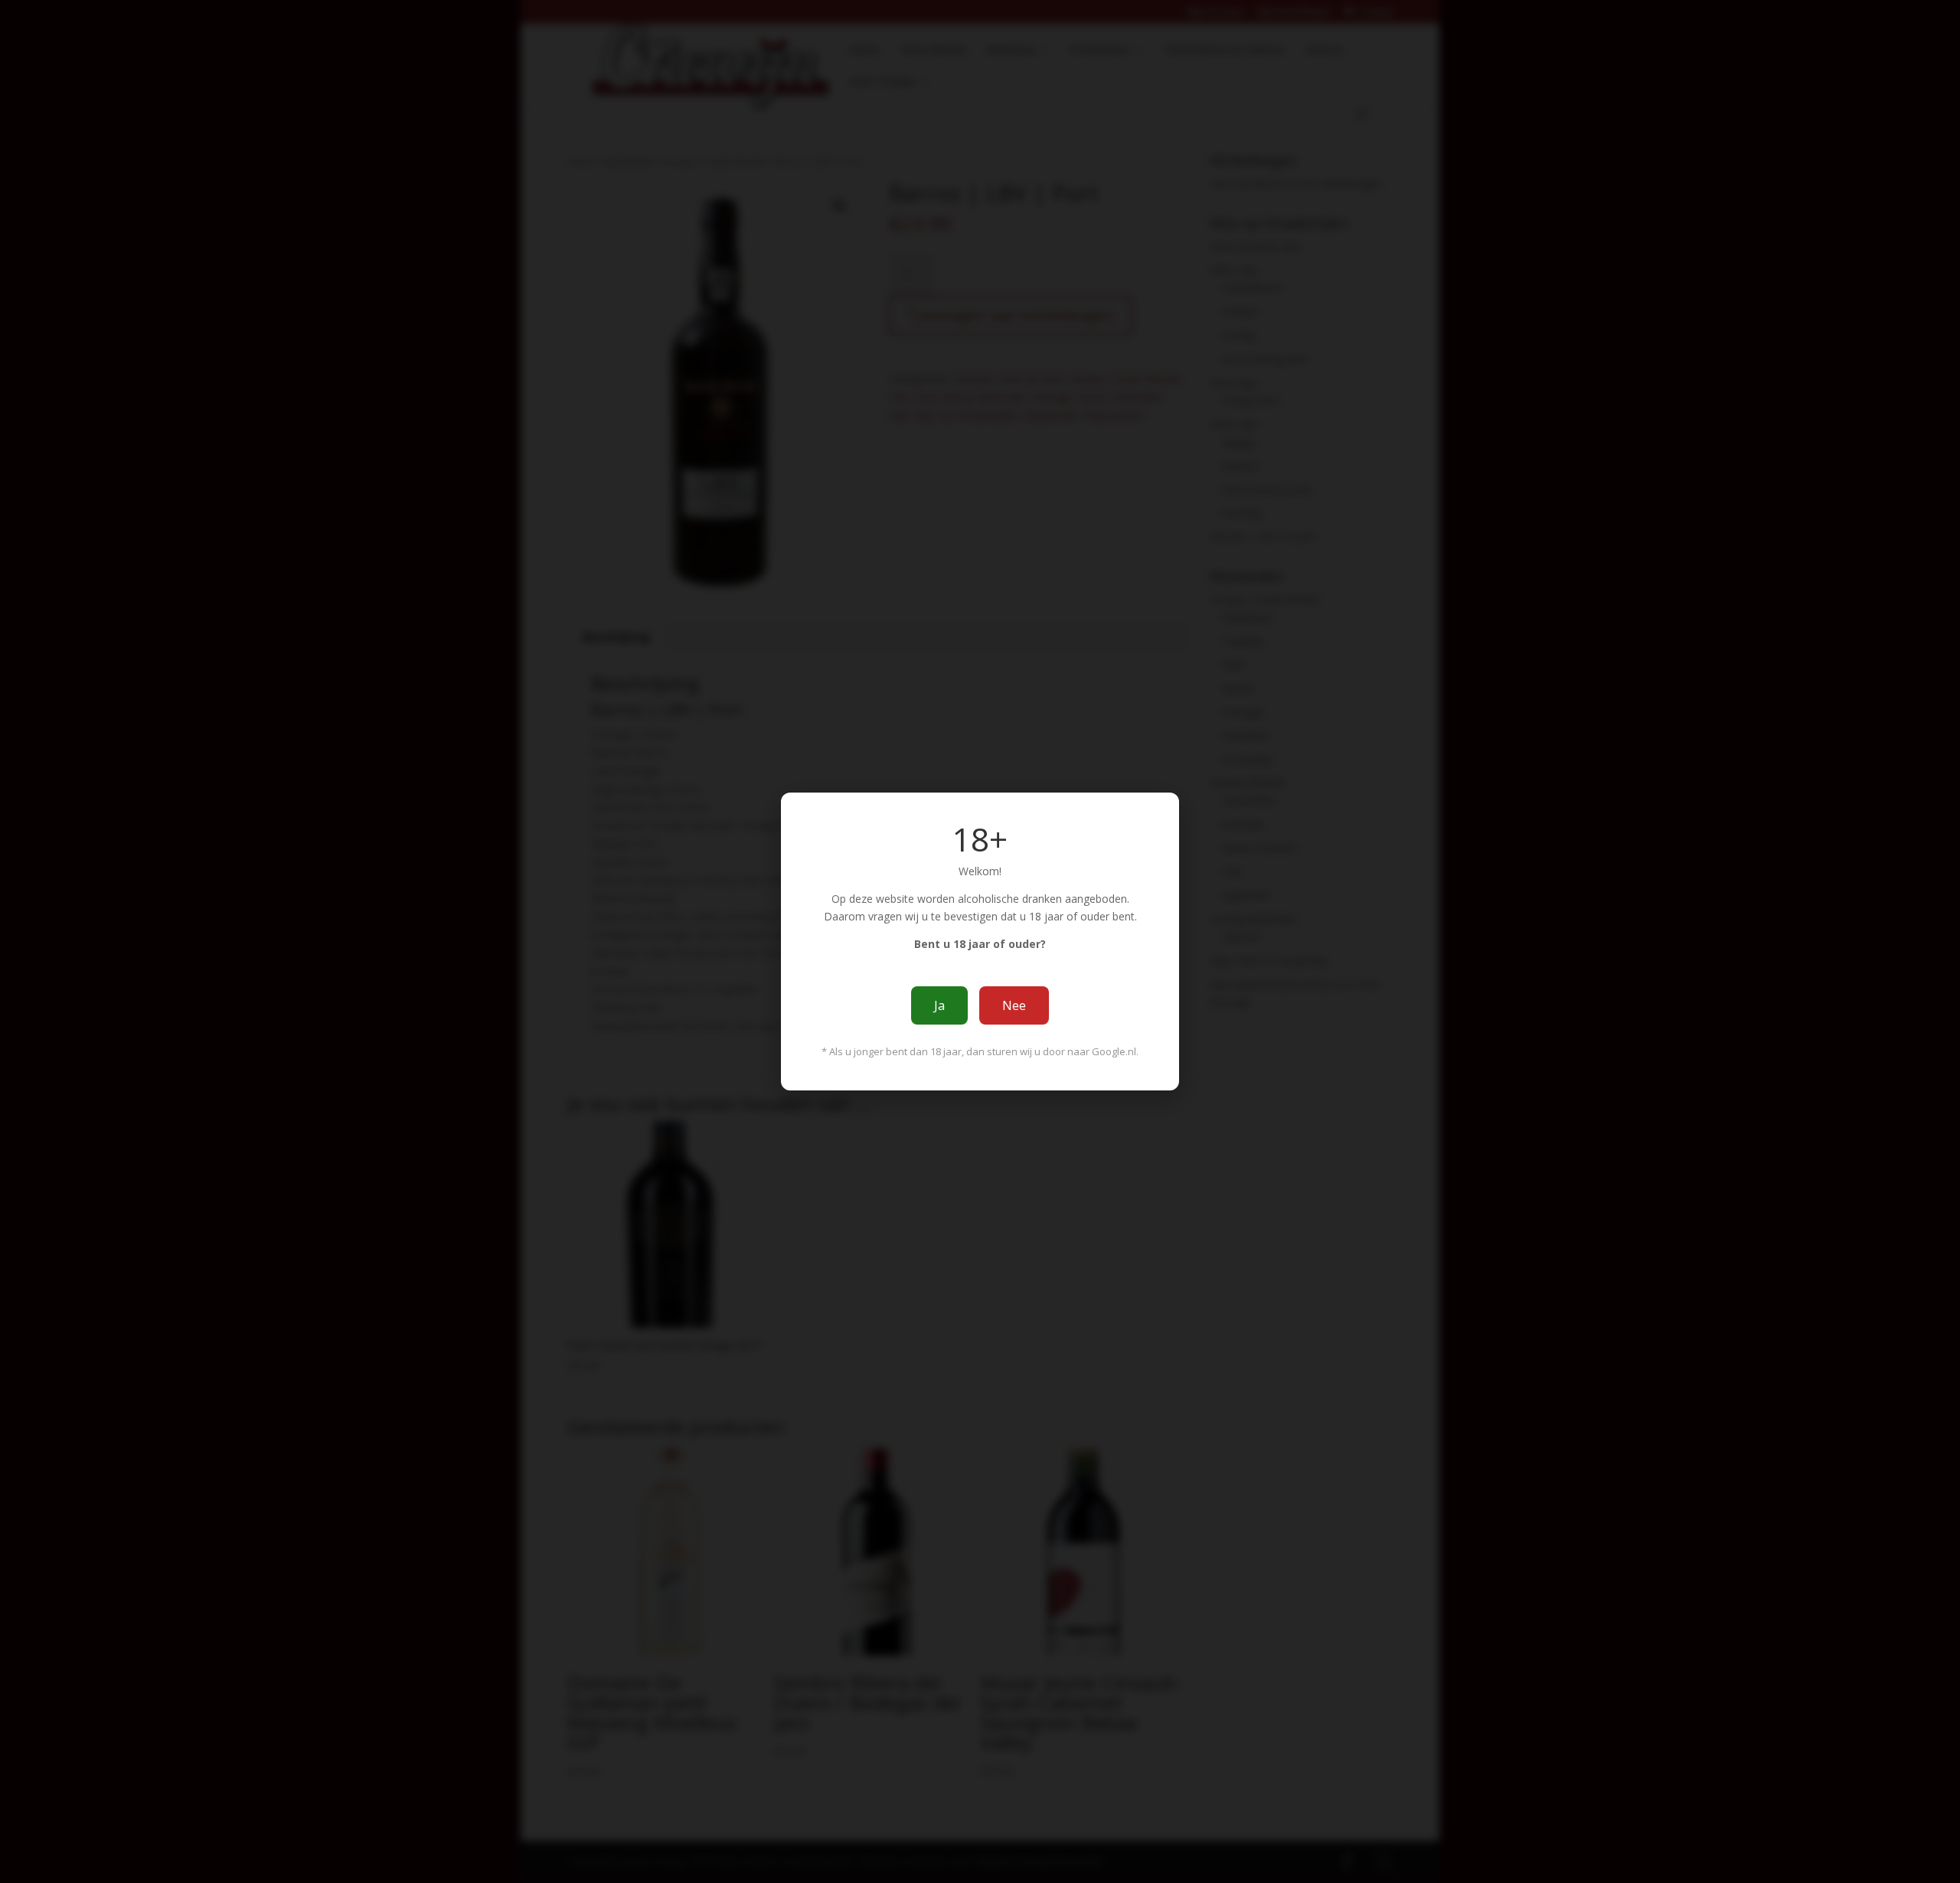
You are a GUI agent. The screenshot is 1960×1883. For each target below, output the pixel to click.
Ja (939, 1005)
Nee (1014, 1005)
